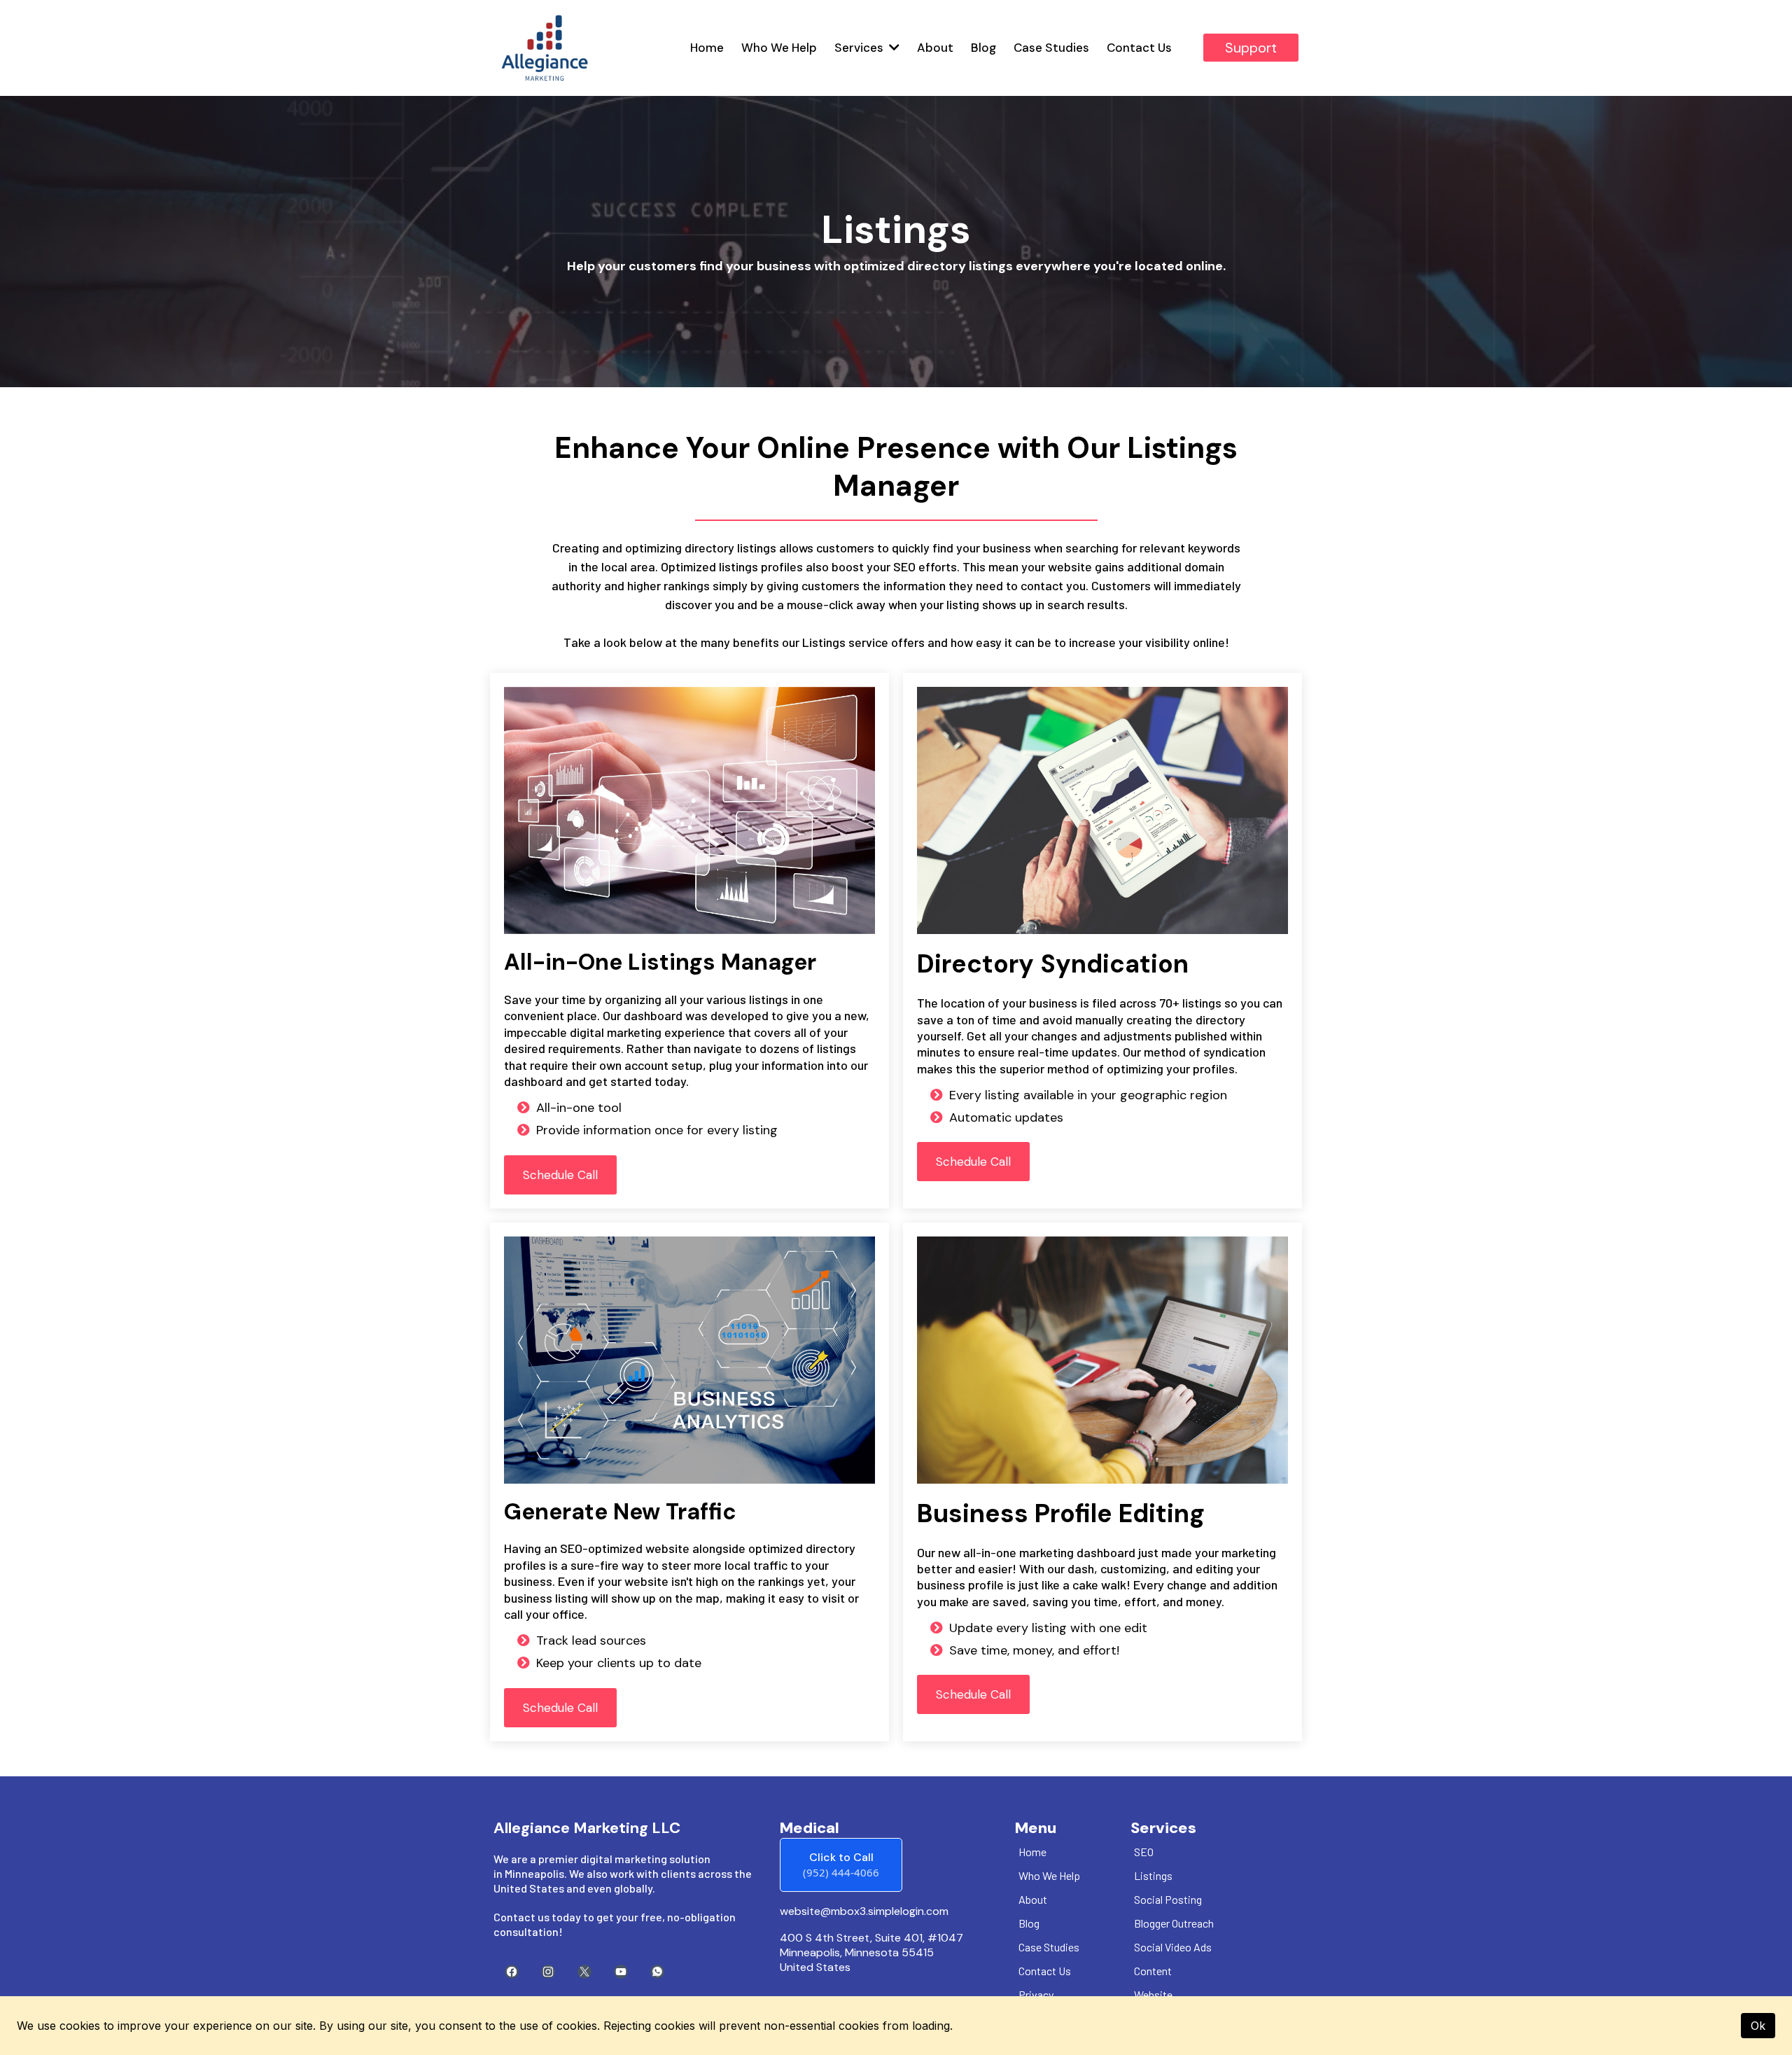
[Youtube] (621, 1972)
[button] (893, 48)
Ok (1758, 2026)
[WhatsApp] (657, 1972)
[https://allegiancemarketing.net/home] (545, 48)
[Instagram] (548, 1972)
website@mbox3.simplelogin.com (864, 1911)
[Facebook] (512, 1972)
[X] (584, 1972)
